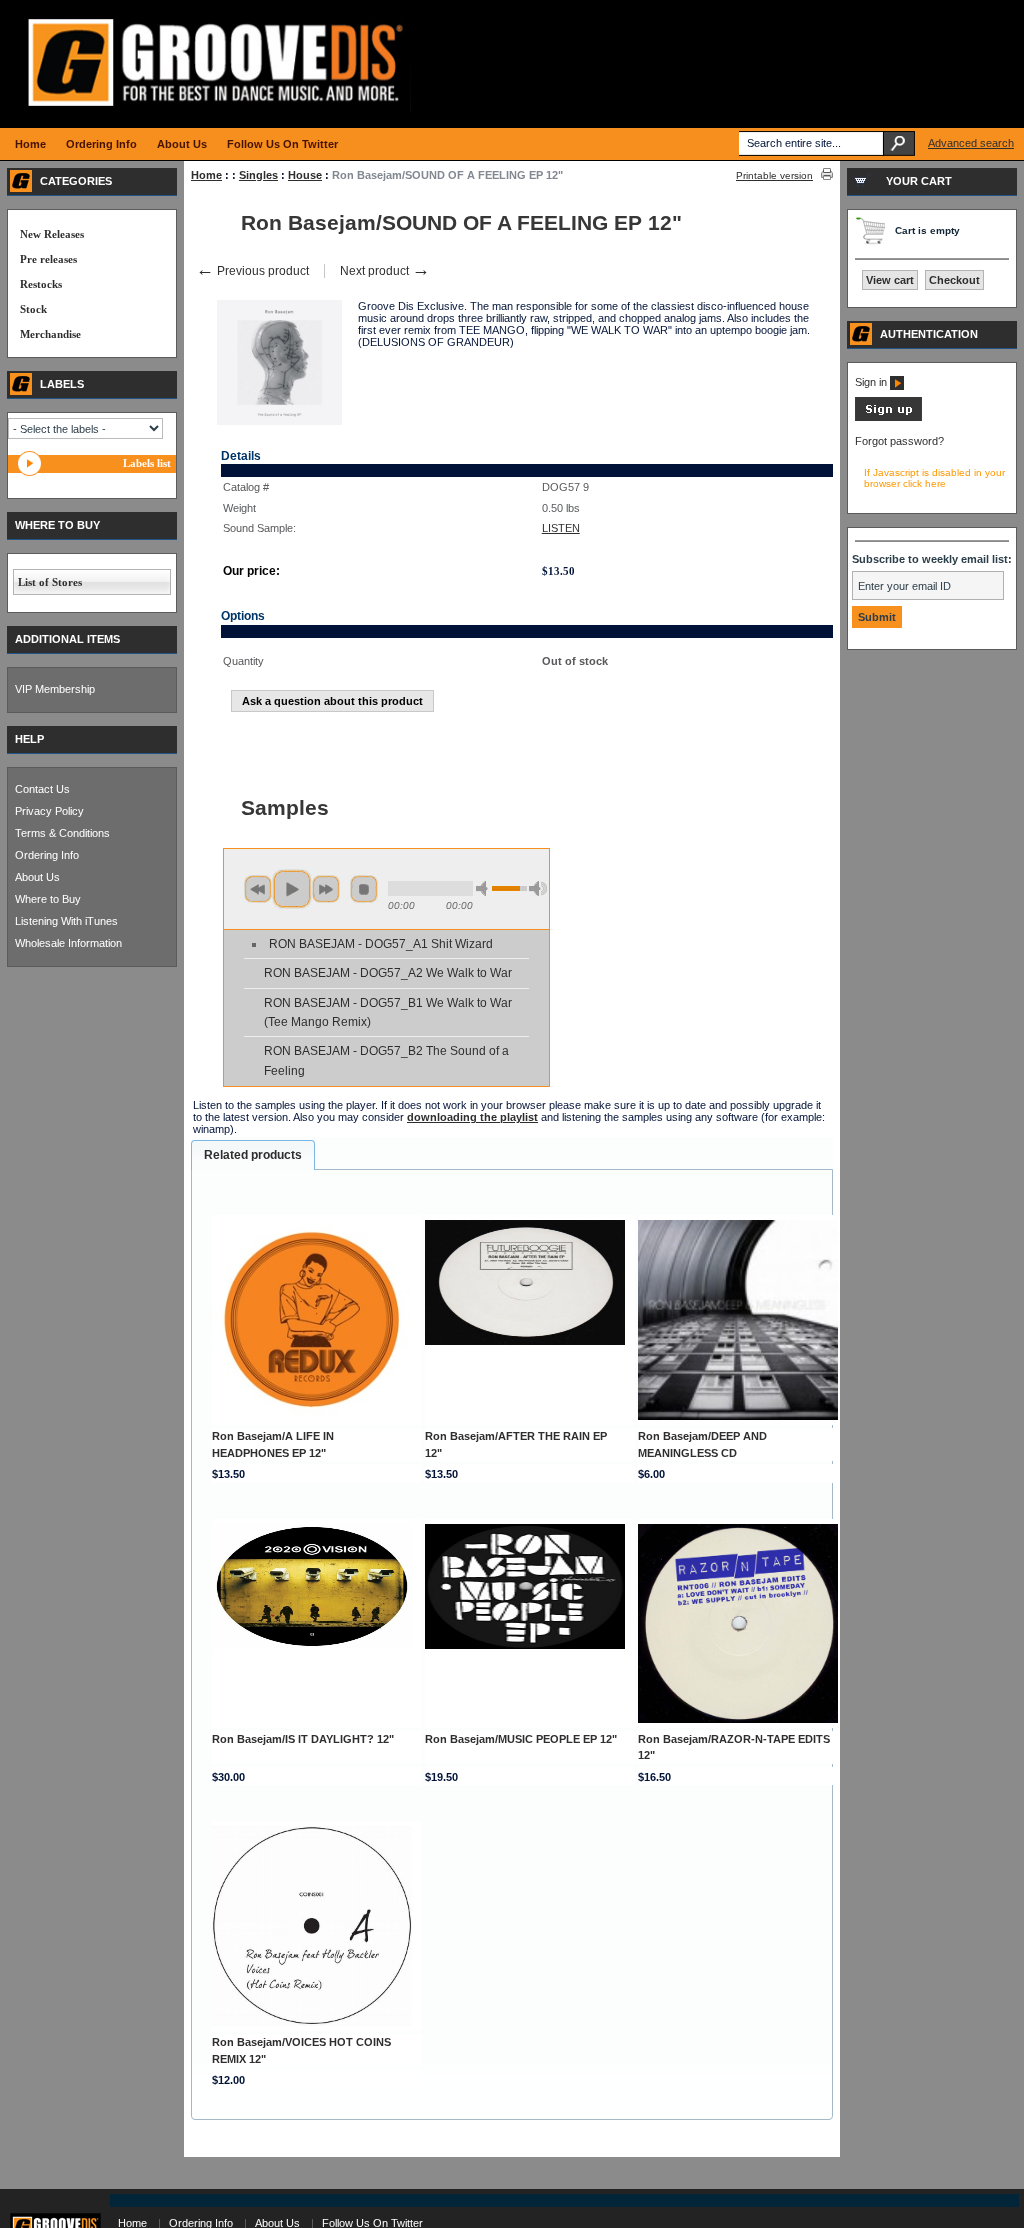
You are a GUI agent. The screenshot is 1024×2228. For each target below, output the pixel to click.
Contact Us (42, 789)
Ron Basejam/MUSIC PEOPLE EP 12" (521, 1739)
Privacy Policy (49, 811)
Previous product (252, 271)
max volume (538, 888)
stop (364, 889)
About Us (37, 877)
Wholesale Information (68, 943)
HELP (29, 739)
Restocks (41, 284)
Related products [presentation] (253, 1155)
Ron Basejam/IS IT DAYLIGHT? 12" (303, 1739)
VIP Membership (55, 689)
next (326, 889)
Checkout (954, 280)
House (305, 175)
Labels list (147, 463)
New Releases (52, 234)
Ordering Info (47, 855)
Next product (385, 271)
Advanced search (971, 143)
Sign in (872, 382)
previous (258, 889)
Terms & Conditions (62, 833)
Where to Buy (48, 899)
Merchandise (50, 334)
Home (206, 175)
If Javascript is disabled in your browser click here (934, 478)
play (292, 889)
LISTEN (561, 528)
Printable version (774, 175)
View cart (890, 280)
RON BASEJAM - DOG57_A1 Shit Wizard (381, 944)
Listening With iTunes (66, 921)
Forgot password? (899, 441)
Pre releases (48, 259)
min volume (485, 888)
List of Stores (50, 582)
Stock (33, 309)
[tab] (253, 1155)
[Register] (888, 417)
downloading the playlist (472, 1117)
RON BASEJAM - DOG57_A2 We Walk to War (388, 973)
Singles (258, 175)
